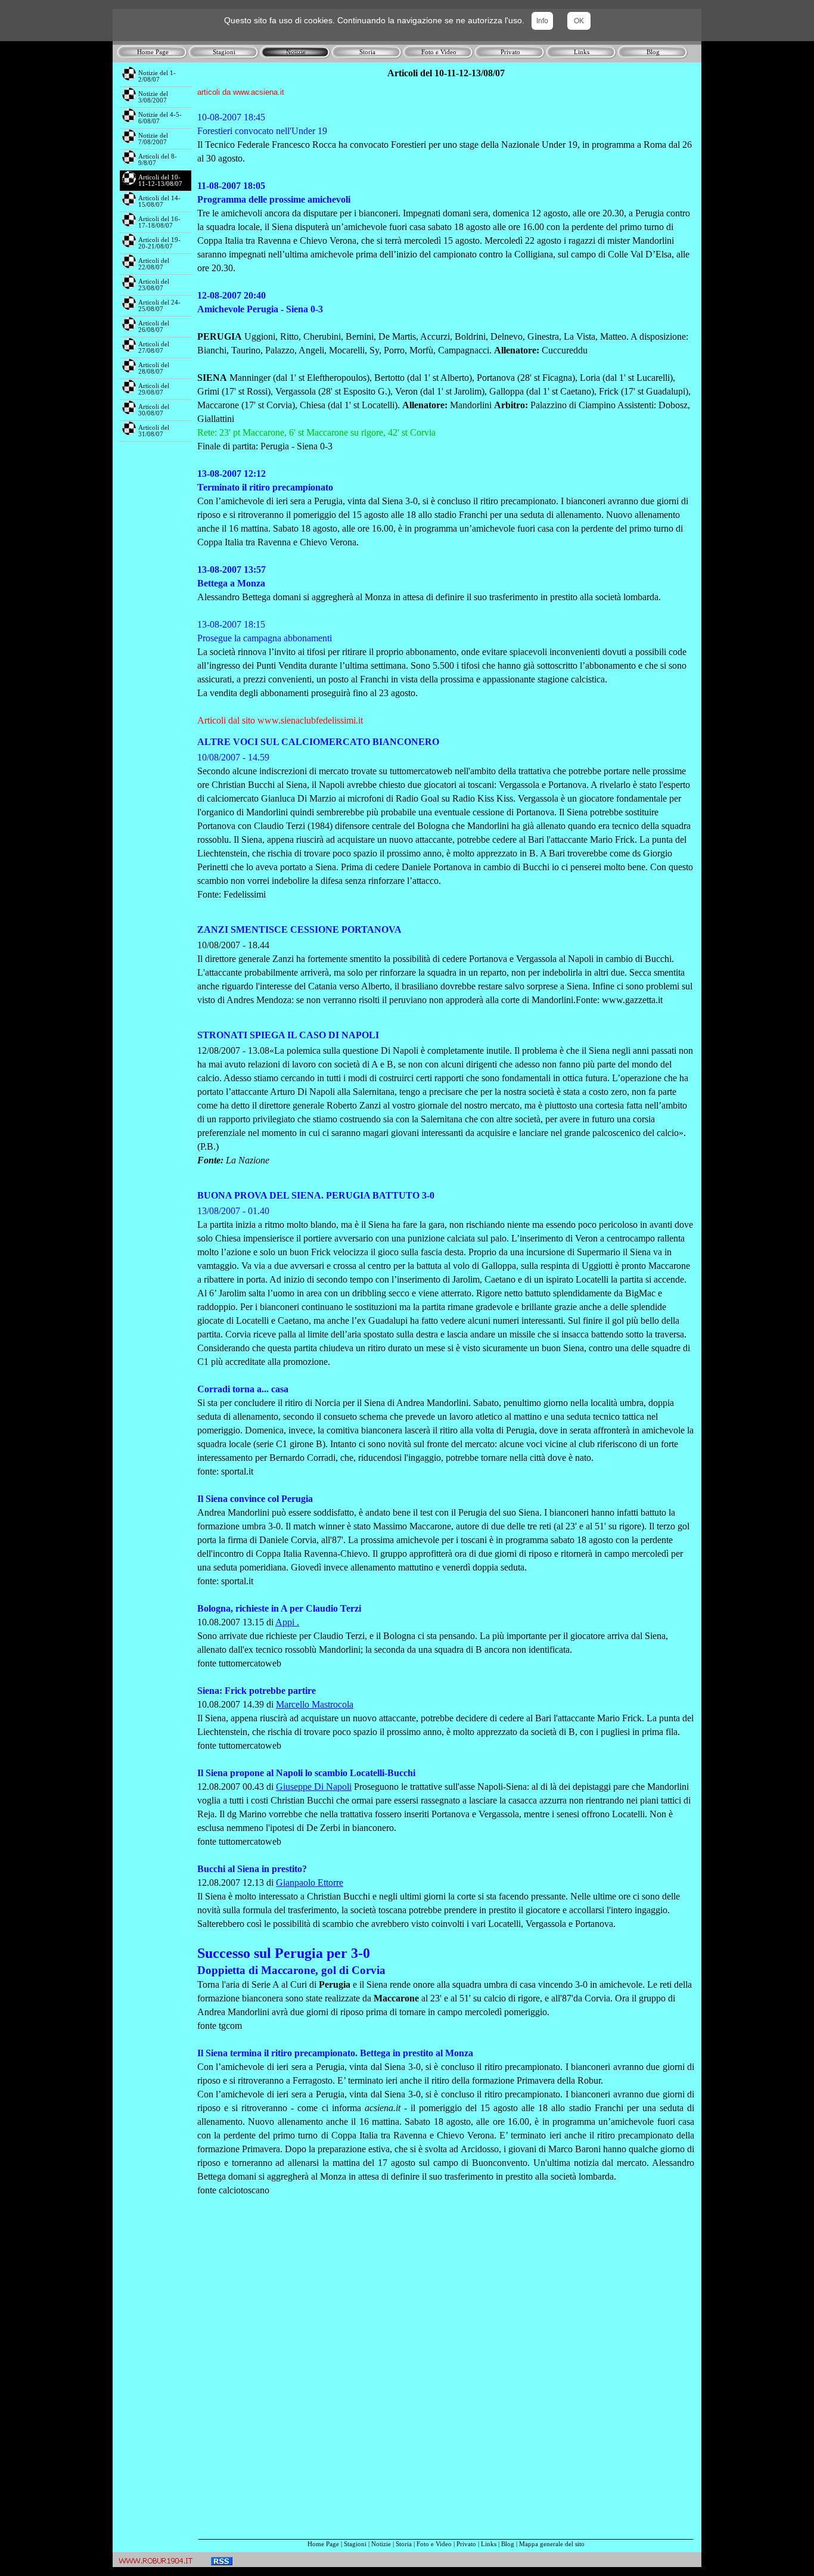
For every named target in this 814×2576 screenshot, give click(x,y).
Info (542, 21)
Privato (466, 2544)
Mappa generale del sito (552, 2544)
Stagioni (355, 2544)
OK (579, 21)
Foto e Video (434, 2544)
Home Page (323, 2544)
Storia (404, 2544)
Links (489, 2544)
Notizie (381, 2544)
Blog (508, 2544)
